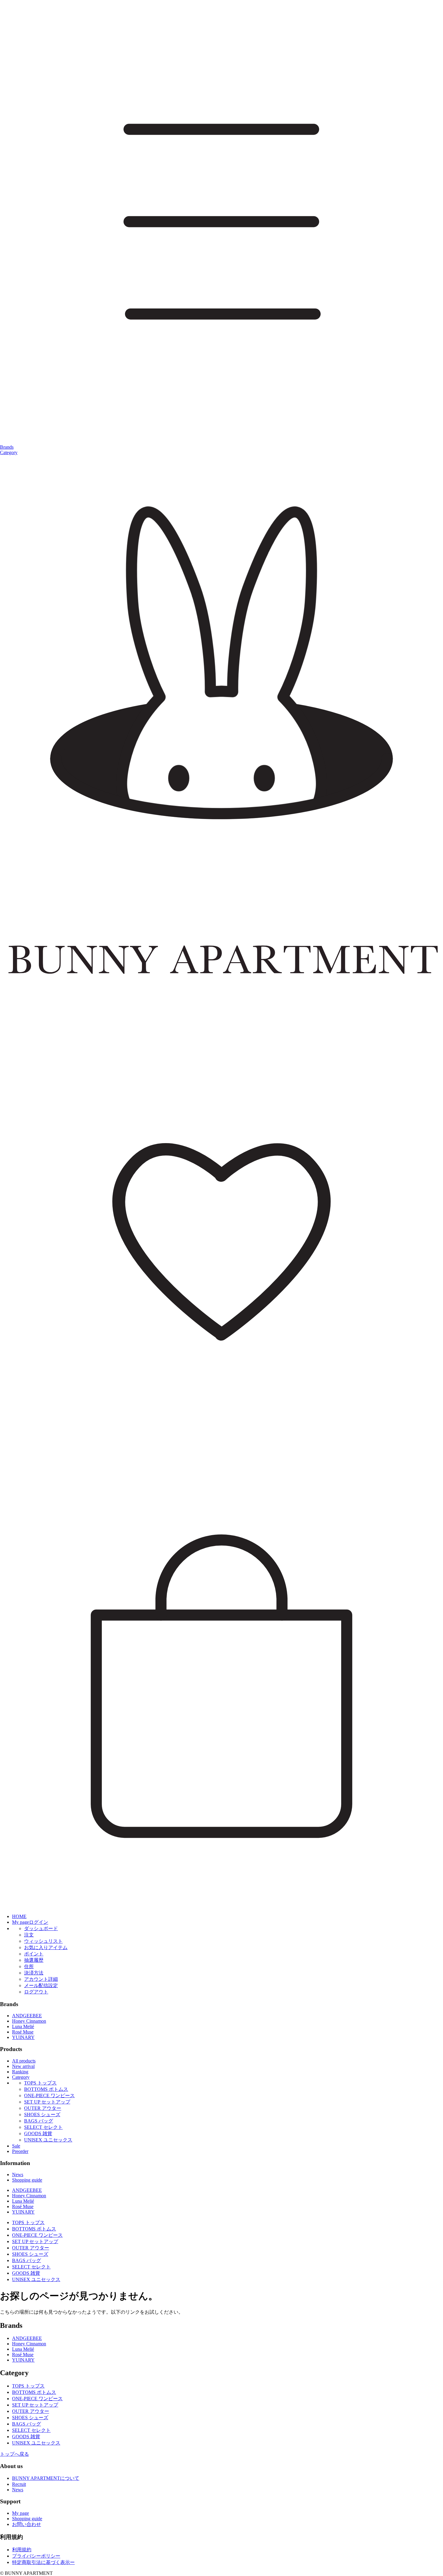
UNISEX (48, 2140)
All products (24, 2061)
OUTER (43, 2108)
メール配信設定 (41, 1985)
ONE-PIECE (49, 2096)
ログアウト (36, 1992)
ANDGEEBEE (27, 2016)
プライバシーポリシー (36, 2556)
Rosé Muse (23, 2032)
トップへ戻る (14, 2454)
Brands (7, 447)
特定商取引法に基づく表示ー (43, 2562)
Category (9, 452)
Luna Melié (23, 2026)
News (18, 2175)
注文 (29, 1935)
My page (20, 2513)
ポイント (34, 1954)
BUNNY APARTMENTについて (46, 2478)
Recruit (19, 2484)
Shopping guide (27, 2180)
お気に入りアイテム (46, 1947)
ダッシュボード (41, 1928)
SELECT (43, 2127)
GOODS (38, 2133)
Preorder (20, 2151)
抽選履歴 (34, 1960)
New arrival (23, 2066)
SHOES (42, 2115)
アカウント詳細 (41, 1979)
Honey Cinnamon (29, 2021)
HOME (19, 1916)
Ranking (20, 2072)
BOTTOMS (46, 2089)
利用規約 (22, 2550)
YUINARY (23, 2037)
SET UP (47, 2102)
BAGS (39, 2121)
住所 (29, 1966)
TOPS (40, 2083)
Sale (16, 2146)
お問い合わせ (27, 2524)
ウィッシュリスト (43, 1941)
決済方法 (34, 1973)
